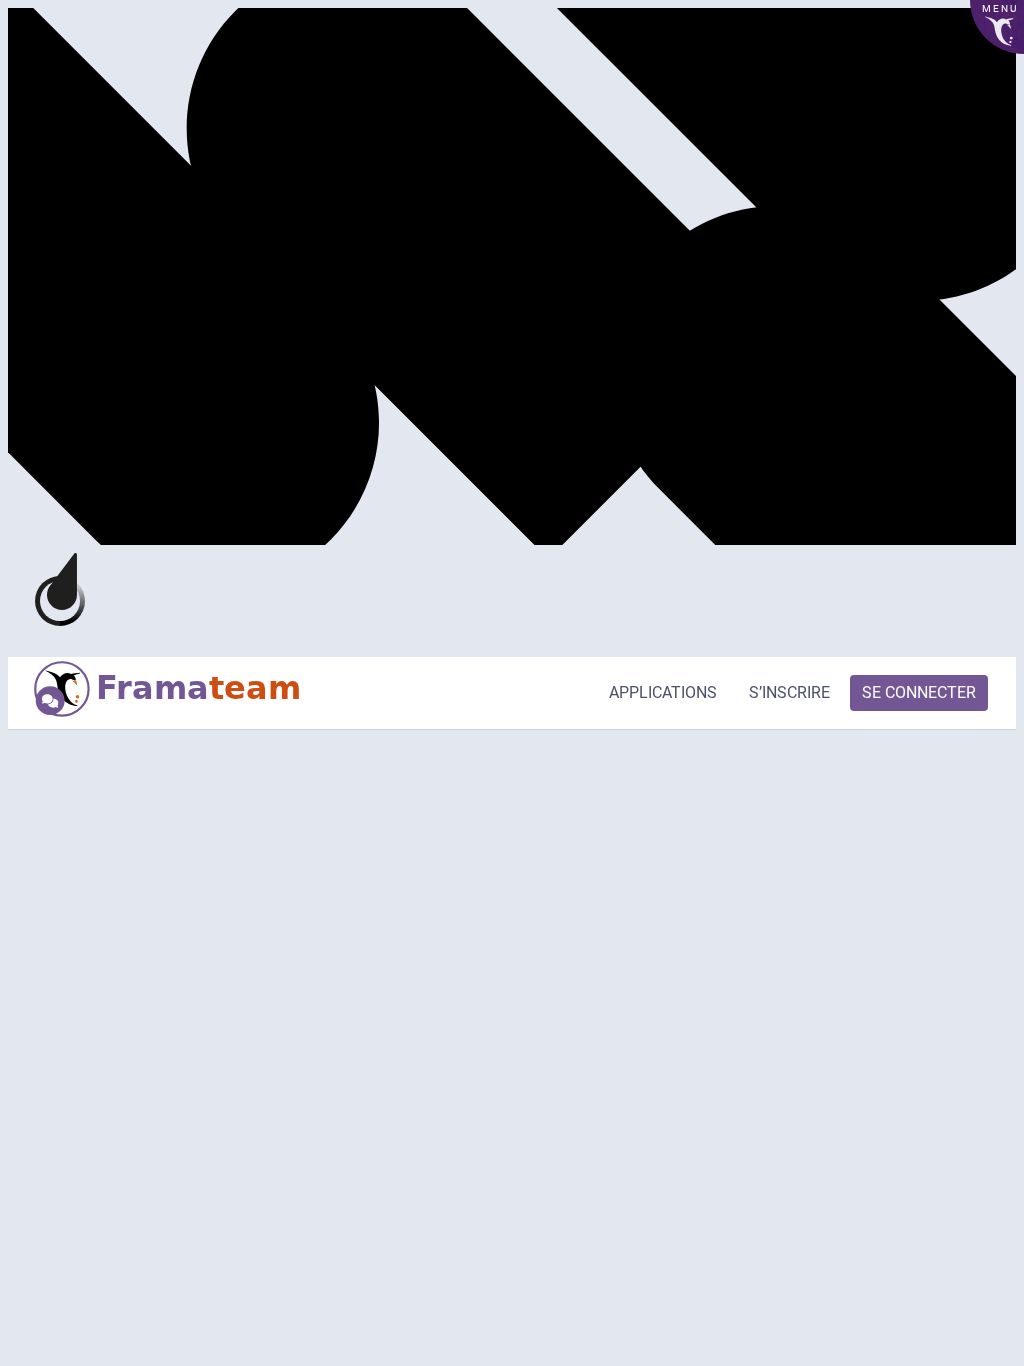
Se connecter (919, 692)
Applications (663, 692)
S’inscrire (789, 692)
